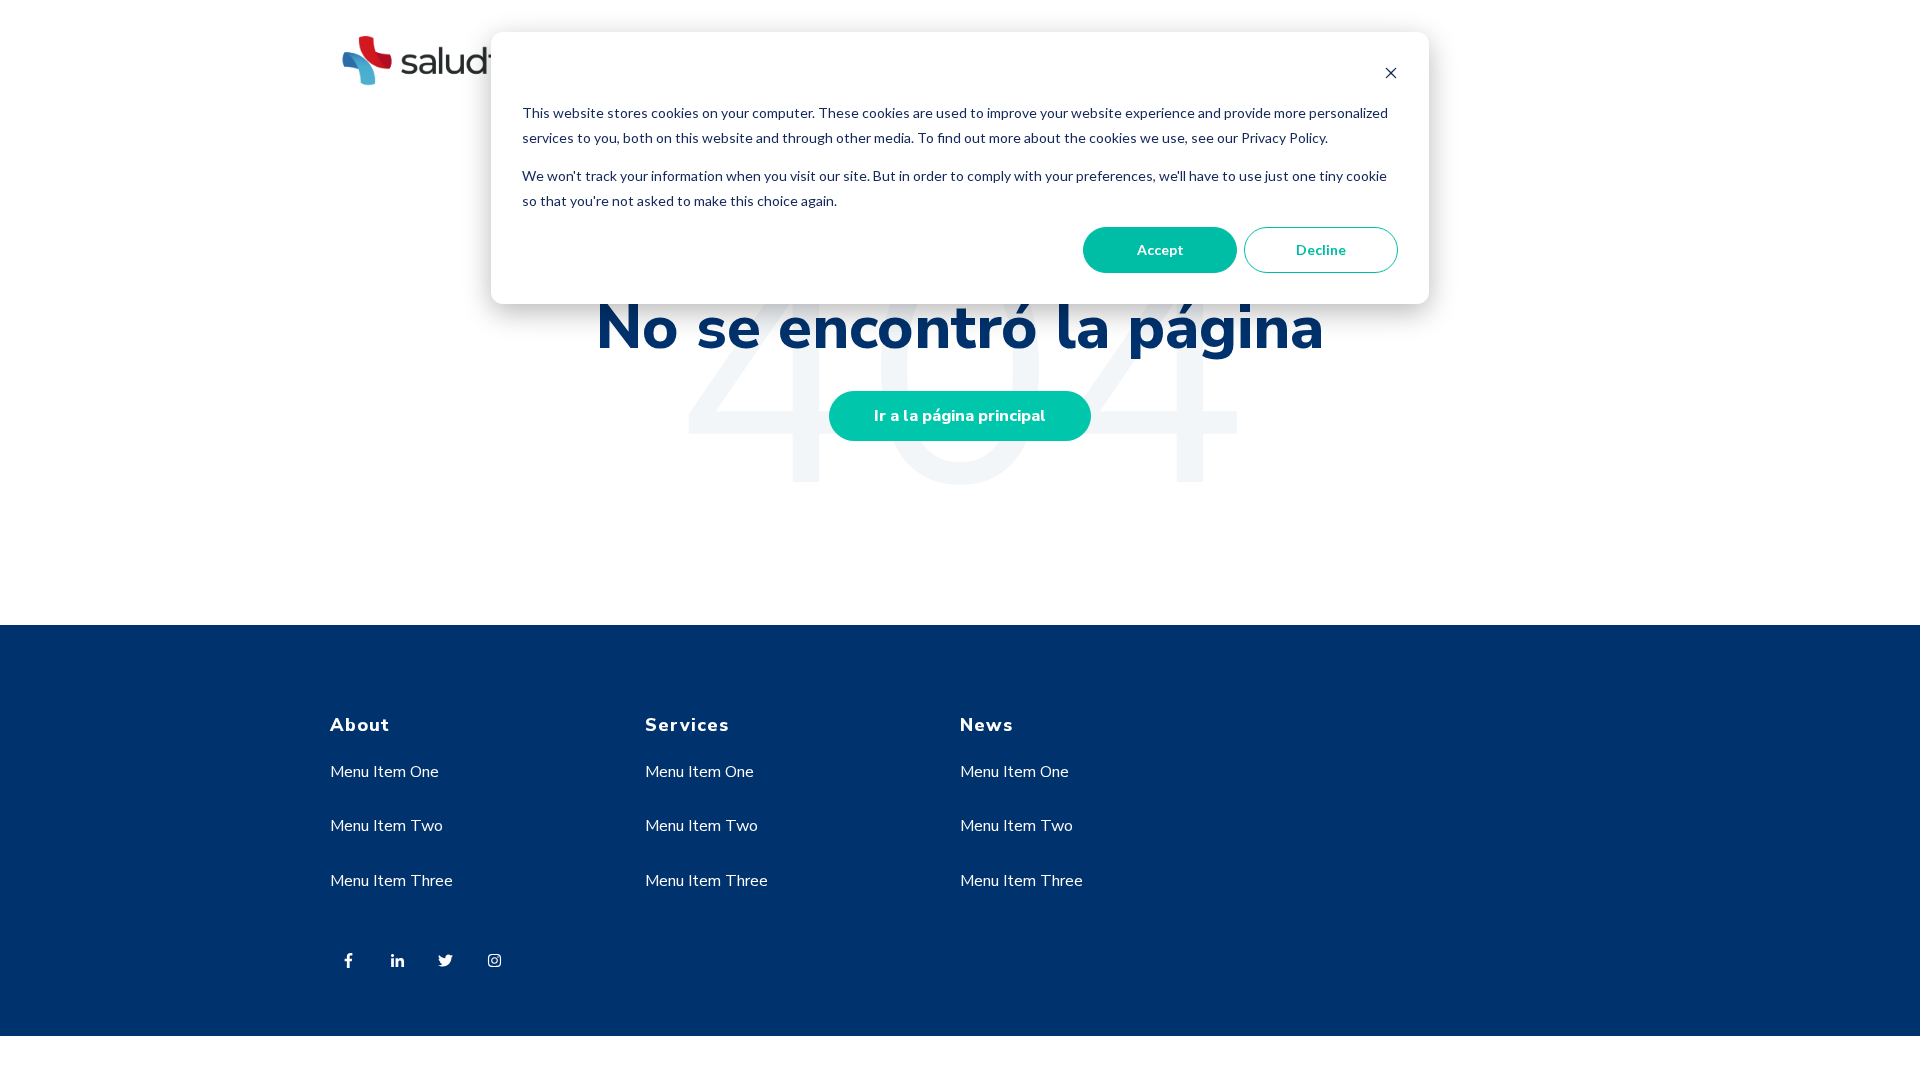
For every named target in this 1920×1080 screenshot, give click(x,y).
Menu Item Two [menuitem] (386, 826)
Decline (1321, 249)
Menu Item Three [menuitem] (391, 881)
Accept (1160, 249)
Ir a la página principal (960, 416)
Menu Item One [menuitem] (384, 772)
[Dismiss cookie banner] (1391, 75)
